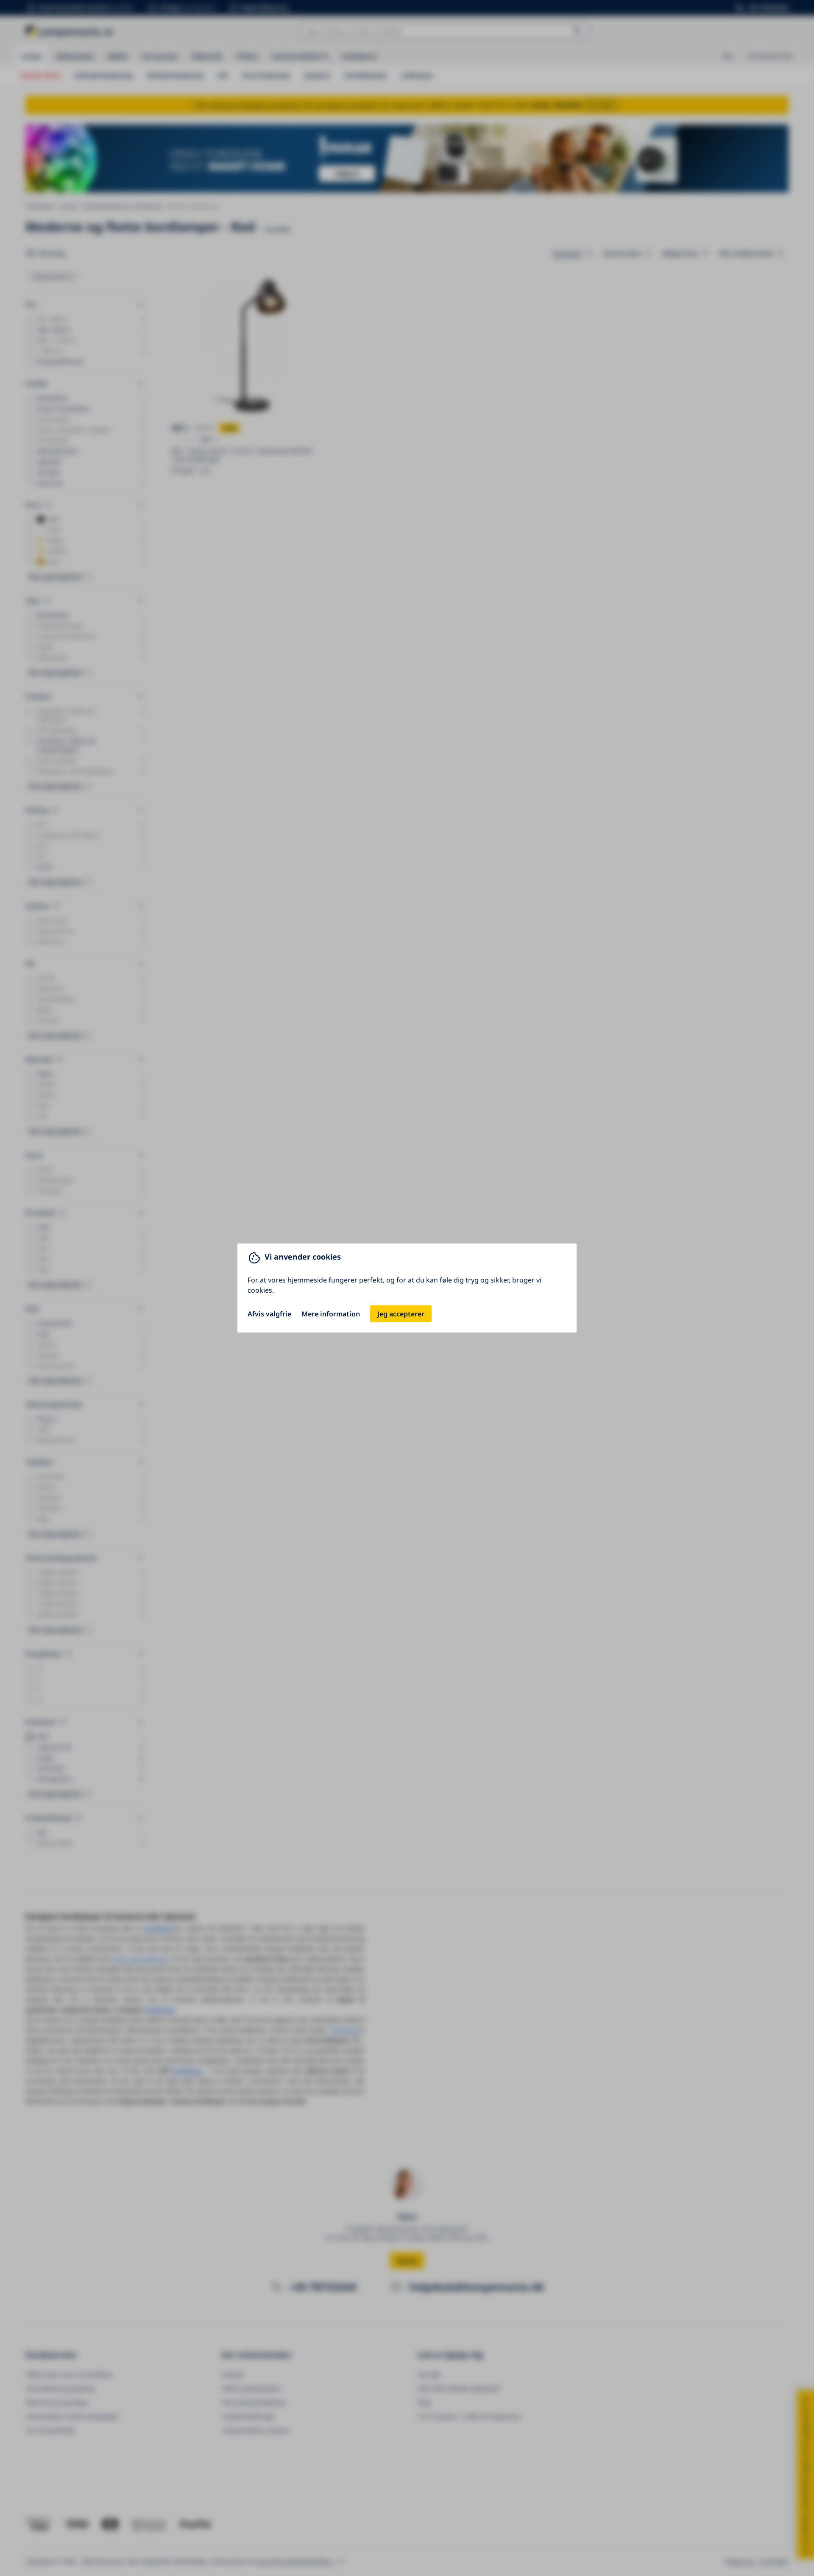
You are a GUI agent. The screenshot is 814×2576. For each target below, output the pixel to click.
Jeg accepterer (401, 1314)
